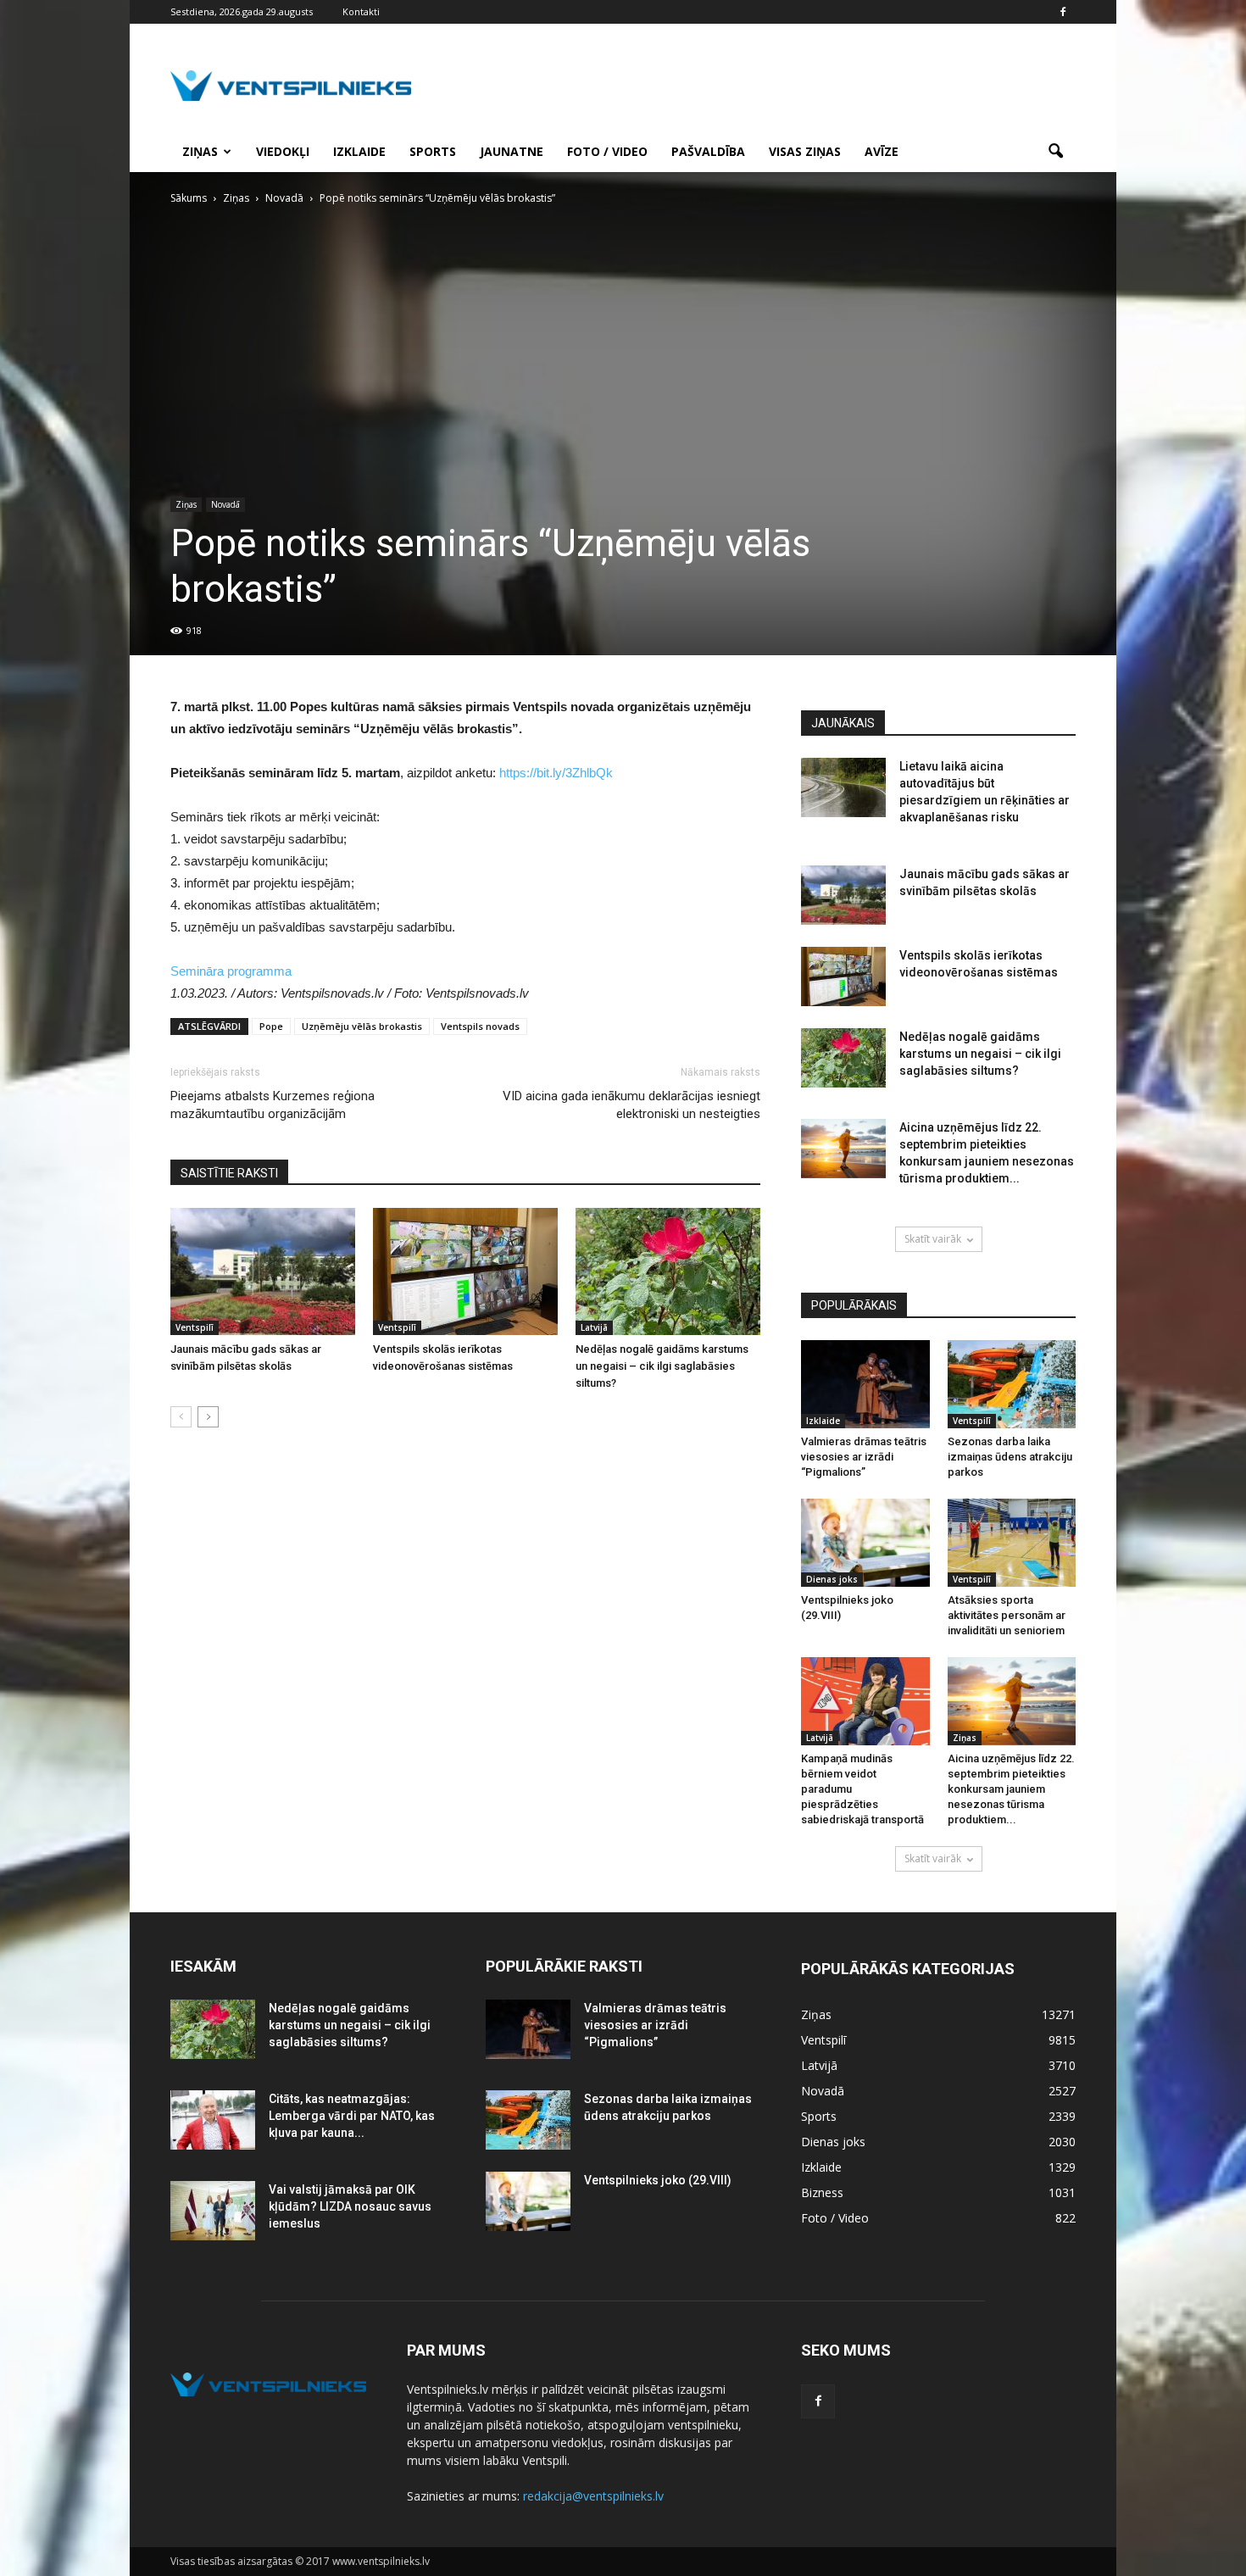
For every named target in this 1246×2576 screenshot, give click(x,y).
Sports (433, 151)
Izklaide (359, 151)
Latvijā (594, 1327)
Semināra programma (231, 971)
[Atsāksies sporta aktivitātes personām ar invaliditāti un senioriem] (1012, 1543)
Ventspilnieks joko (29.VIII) (658, 2180)
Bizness (822, 2192)
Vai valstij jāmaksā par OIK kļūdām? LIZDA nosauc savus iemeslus (350, 2206)
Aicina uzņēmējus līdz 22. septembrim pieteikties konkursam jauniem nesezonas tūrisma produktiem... (1011, 1789)
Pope (271, 1026)
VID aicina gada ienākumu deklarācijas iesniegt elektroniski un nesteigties (631, 1105)
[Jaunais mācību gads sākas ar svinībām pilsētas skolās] (263, 1271)
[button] (1055, 152)
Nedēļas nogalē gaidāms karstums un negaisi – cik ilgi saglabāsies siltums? (662, 1366)
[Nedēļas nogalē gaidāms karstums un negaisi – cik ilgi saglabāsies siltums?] (668, 1271)
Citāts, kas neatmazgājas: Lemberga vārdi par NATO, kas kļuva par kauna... (352, 2116)
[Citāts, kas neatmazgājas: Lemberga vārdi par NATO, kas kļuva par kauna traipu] (213, 2120)
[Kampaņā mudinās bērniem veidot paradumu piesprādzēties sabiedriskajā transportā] (865, 1701)
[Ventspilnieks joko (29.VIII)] (865, 1543)
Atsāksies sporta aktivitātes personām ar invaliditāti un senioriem (1007, 1615)
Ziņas (200, 151)
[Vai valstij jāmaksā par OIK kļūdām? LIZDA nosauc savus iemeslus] (213, 2211)
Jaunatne (512, 151)
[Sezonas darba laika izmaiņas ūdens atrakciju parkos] (1012, 1384)
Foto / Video (607, 151)
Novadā (225, 504)
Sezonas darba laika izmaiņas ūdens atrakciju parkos (1010, 1457)
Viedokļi (283, 151)
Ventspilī (195, 1327)
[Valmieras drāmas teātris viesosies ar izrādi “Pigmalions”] (865, 1384)
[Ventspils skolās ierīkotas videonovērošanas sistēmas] (465, 1271)
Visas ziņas (805, 151)
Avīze (882, 151)
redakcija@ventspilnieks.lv (593, 2496)
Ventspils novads (480, 1026)
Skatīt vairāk (933, 1239)
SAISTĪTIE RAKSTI (229, 1173)
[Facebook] (1063, 12)
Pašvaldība (708, 151)
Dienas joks (832, 1579)
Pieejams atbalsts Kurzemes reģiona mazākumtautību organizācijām (273, 1105)
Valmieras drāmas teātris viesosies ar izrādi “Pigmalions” (864, 1457)
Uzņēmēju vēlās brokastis (362, 1026)
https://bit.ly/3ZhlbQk (556, 773)
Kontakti (361, 11)
